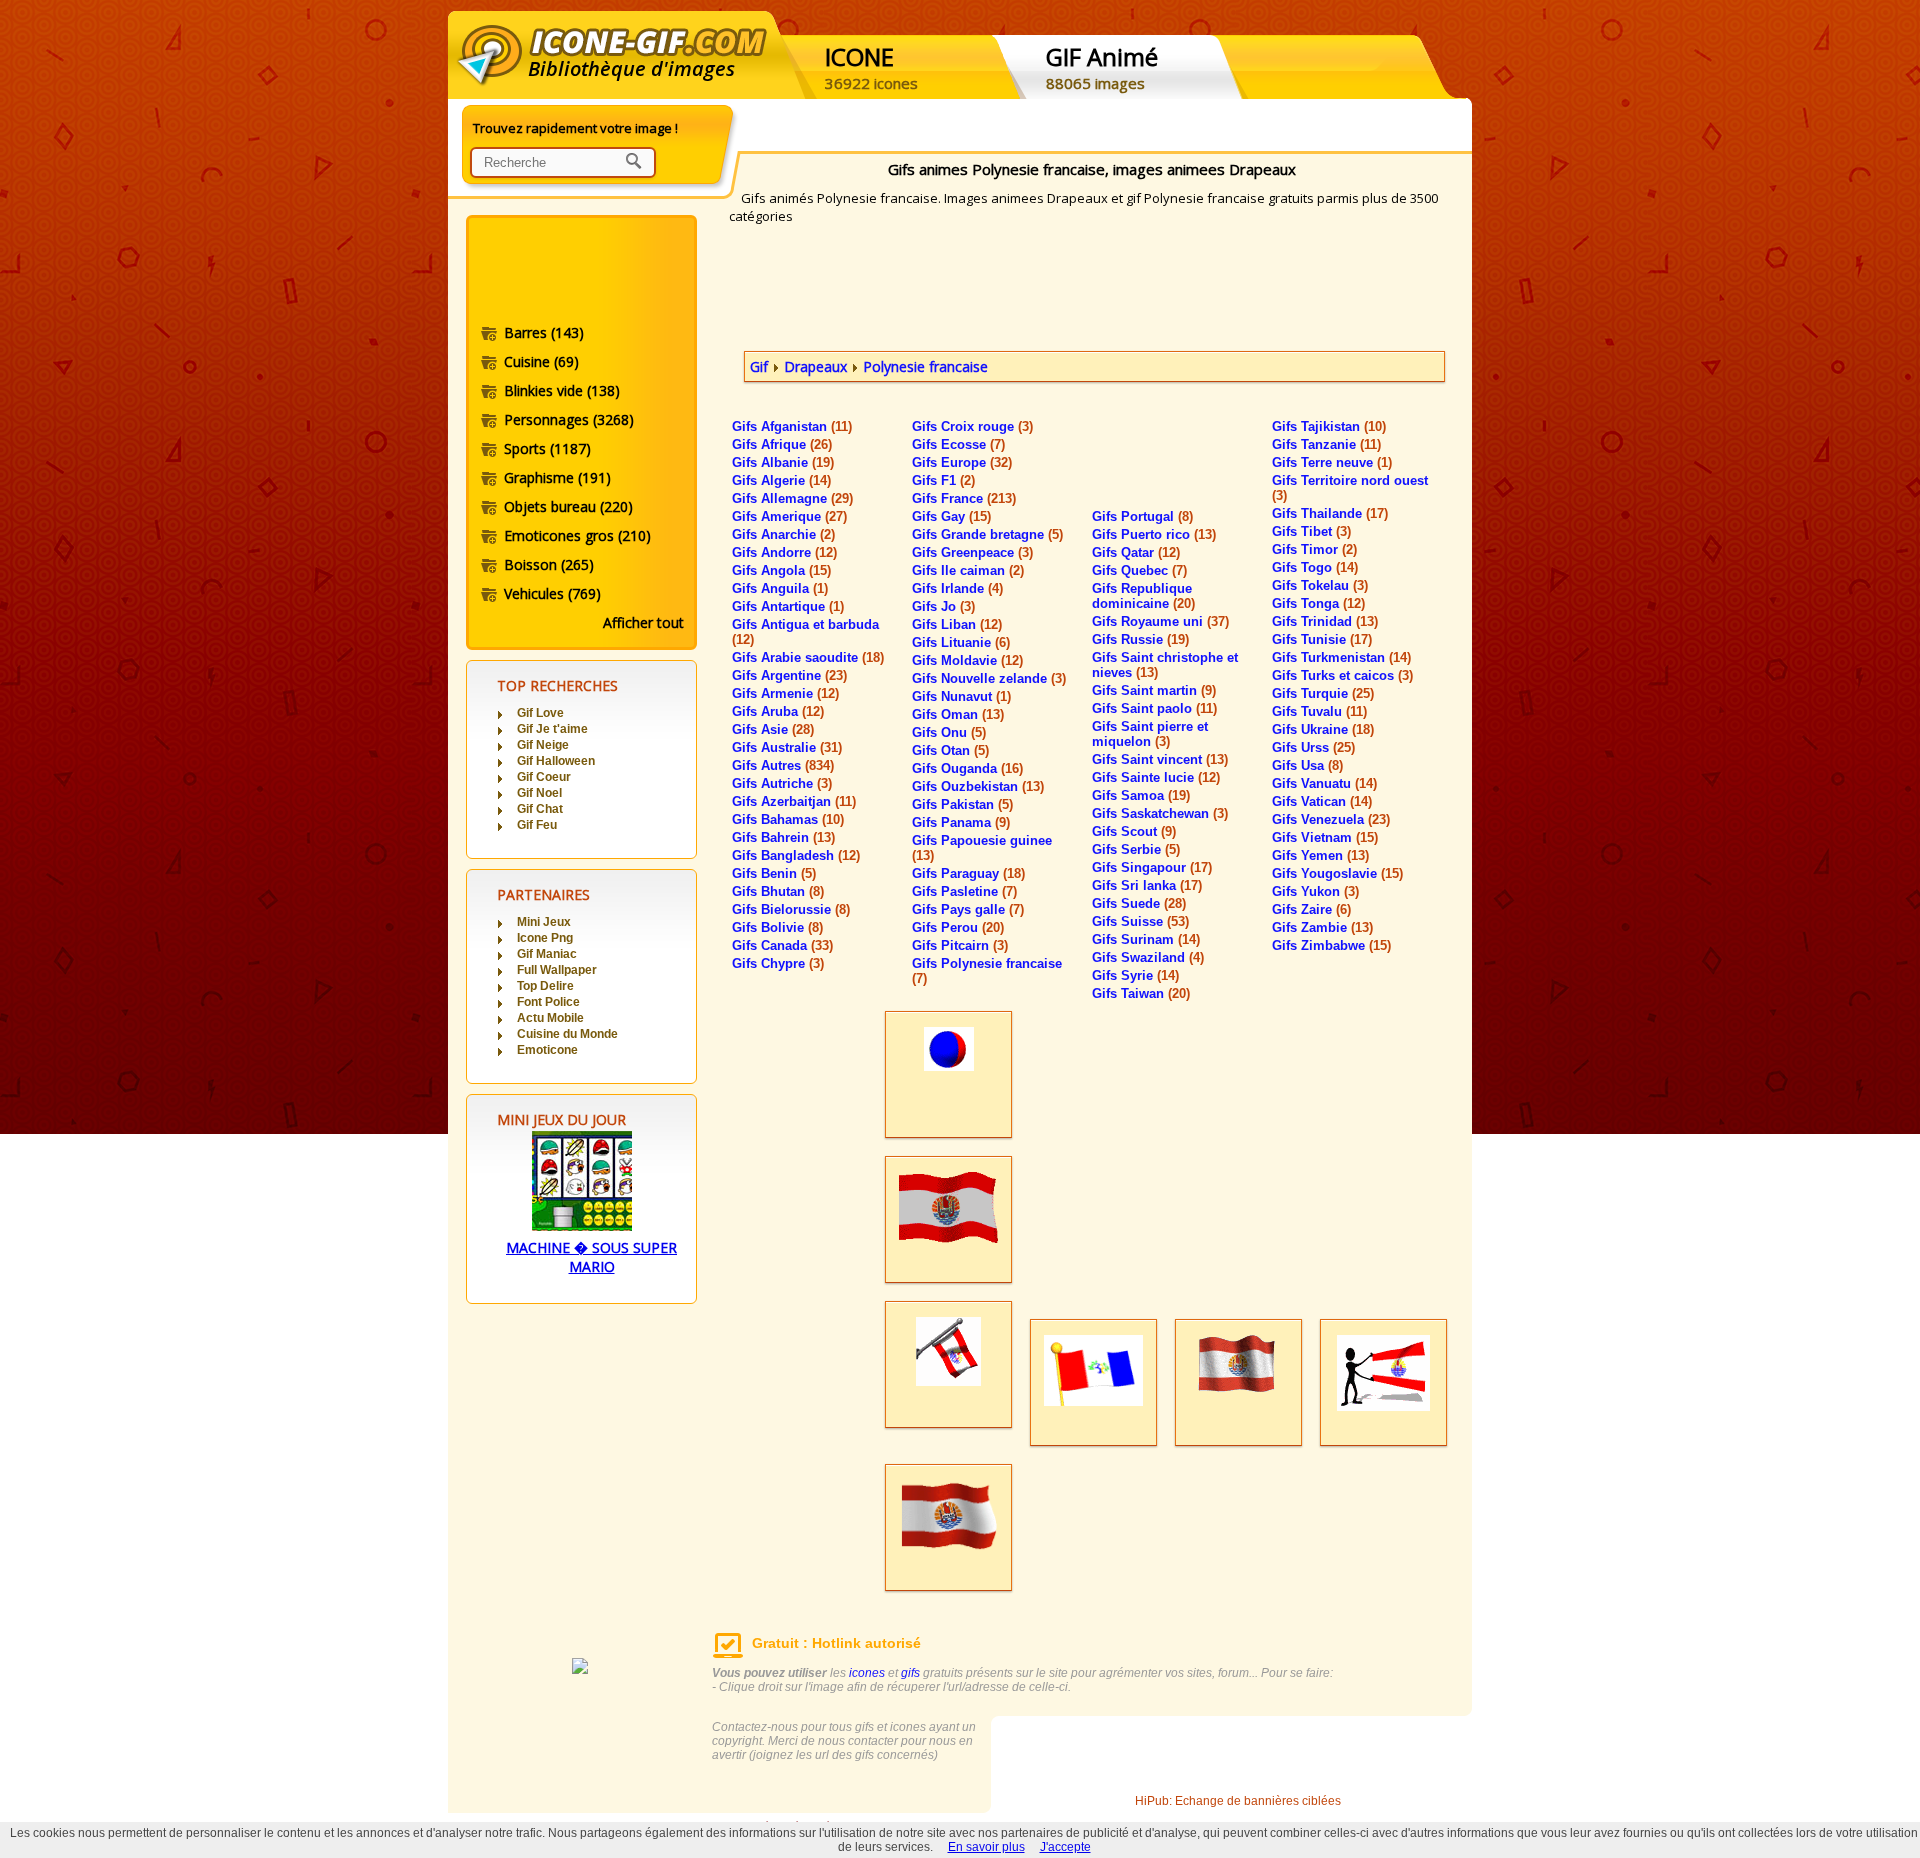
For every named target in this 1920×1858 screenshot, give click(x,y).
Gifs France (964, 498)
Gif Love (540, 713)
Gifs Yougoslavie (1337, 873)
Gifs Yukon (1315, 891)
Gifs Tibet (1311, 531)
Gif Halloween (556, 761)
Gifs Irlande (957, 588)
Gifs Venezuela (1331, 819)
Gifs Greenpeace (972, 552)
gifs (910, 1673)
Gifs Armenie (785, 693)
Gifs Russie (1140, 639)
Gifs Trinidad (1325, 621)
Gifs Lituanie (961, 642)
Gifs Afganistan (792, 426)
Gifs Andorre (784, 552)
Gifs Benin (774, 873)
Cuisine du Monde (567, 1034)
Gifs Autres (783, 765)
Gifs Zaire (1311, 909)
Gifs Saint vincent (1160, 759)
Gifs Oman (958, 714)
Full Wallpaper (557, 970)
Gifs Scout (1134, 831)
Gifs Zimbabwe (1331, 945)
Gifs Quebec (1139, 570)
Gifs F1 (943, 480)
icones (867, 1673)
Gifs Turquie (1323, 693)
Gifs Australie (787, 747)
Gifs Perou (958, 927)
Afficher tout (643, 622)
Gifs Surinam (1146, 939)
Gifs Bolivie (777, 927)
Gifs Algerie (781, 480)
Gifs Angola (781, 570)
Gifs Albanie (783, 462)
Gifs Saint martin (1154, 690)
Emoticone (547, 1050)
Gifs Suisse (1140, 921)
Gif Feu (537, 825)
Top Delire (545, 986)
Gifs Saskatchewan (1160, 813)
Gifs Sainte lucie (1156, 777)
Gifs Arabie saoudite (808, 657)
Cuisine (541, 361)
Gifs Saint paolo (1154, 708)
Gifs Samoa (1141, 795)
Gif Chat (540, 809)
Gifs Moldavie (967, 660)
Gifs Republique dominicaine (1143, 596)
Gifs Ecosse (958, 444)
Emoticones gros (577, 535)
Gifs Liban (957, 624)
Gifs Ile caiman (968, 570)
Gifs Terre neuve (1332, 462)
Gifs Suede (1139, 903)
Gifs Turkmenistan (1341, 657)
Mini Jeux (544, 922)
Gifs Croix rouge (972, 426)
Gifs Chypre (778, 963)
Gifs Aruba (778, 711)
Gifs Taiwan (1141, 993)
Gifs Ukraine (1323, 729)
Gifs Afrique (782, 444)
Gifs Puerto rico (1154, 534)
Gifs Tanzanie (1326, 444)
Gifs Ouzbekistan (978, 786)
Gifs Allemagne (792, 498)
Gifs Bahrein (783, 837)
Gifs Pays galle (968, 909)
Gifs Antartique (788, 606)
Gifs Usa (1307, 765)
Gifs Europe (962, 462)
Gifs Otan (950, 750)
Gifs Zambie (1322, 927)
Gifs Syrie (1135, 975)
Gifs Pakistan (962, 804)
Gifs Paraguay (968, 873)
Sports (547, 448)
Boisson (549, 564)
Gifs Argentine (789, 675)
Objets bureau (568, 506)
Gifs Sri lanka (1147, 885)
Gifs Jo (943, 606)
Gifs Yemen (1320, 855)
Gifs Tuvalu (1319, 711)
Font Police (548, 1002)
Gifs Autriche (782, 783)
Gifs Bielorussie (791, 909)
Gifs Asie (773, 729)
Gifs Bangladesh (796, 855)
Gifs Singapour (1152, 867)
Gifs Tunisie (1322, 639)
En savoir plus (986, 1847)
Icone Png (545, 938)
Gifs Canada (782, 945)
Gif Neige (543, 745)
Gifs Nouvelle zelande (989, 678)
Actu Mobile (550, 1018)
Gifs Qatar (1136, 552)
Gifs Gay (951, 516)
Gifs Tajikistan (1329, 426)
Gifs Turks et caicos (1342, 675)
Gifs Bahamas (788, 819)
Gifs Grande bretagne (987, 534)
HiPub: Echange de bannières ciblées (1238, 1801)
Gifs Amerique (789, 516)
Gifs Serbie (1136, 849)
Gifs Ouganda (967, 768)
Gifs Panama (961, 822)
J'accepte (1065, 1847)
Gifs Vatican (1322, 801)
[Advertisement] (580, 273)
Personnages (569, 419)
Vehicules (552, 593)
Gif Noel (539, 793)
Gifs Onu (949, 732)
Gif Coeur (544, 777)
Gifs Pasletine (964, 891)
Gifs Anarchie (783, 534)
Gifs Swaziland (1148, 957)
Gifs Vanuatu (1324, 783)
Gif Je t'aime (552, 729)
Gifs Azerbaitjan (794, 801)
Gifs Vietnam (1325, 837)
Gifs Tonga (1318, 603)
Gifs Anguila (780, 588)
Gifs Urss (1313, 747)
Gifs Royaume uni (1160, 621)
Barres (544, 332)
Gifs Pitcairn (960, 945)
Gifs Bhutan (778, 891)
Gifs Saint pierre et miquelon (1150, 734)
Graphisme (557, 477)
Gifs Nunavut (961, 696)
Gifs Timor (1314, 549)
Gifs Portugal (1142, 516)
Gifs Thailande (1330, 513)
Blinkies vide (562, 390)
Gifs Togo (1315, 567)
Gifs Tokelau (1320, 585)
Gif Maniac (547, 954)
